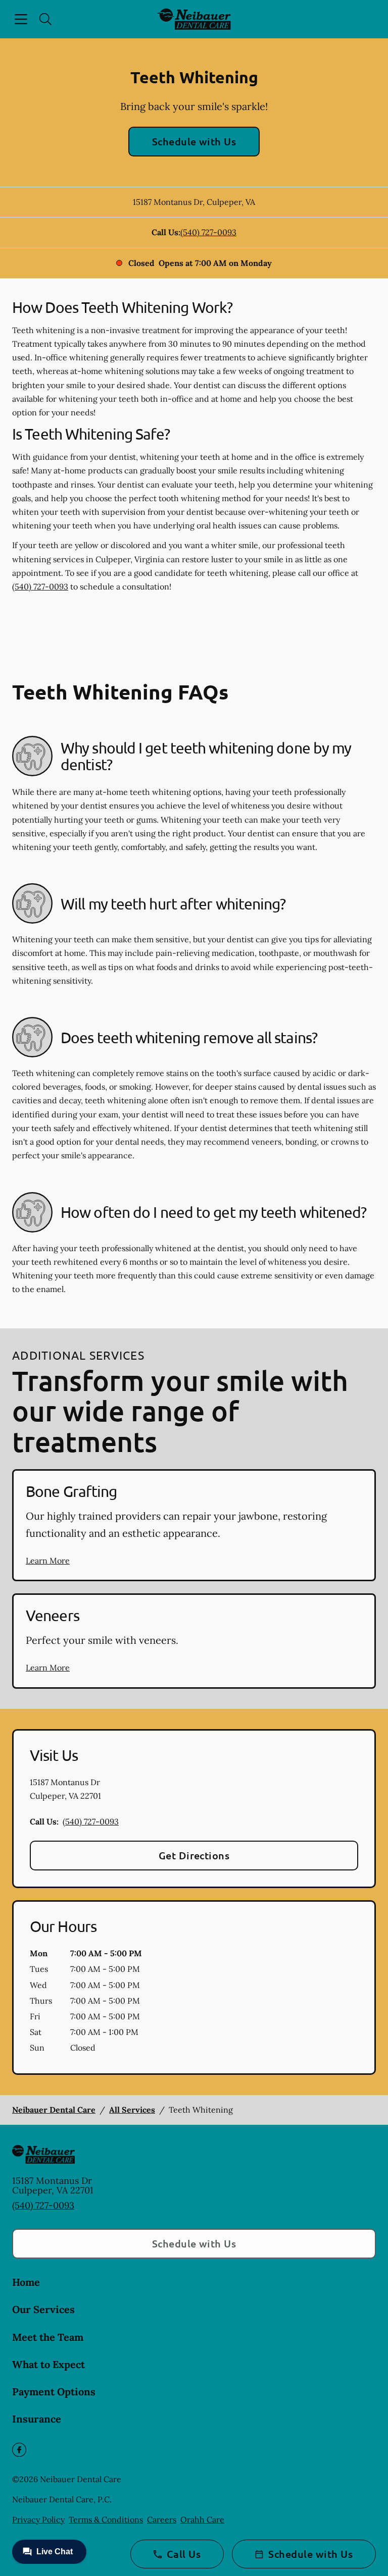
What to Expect (48, 2364)
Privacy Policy (38, 2519)
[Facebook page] (19, 2450)
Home (26, 2282)
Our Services (43, 2309)
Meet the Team (48, 2337)
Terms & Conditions (106, 2519)
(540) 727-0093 (208, 232)
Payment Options (54, 2392)
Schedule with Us (194, 141)
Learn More (48, 1561)
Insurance (37, 2419)
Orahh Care (202, 2519)
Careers (162, 2519)
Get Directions (194, 1855)
